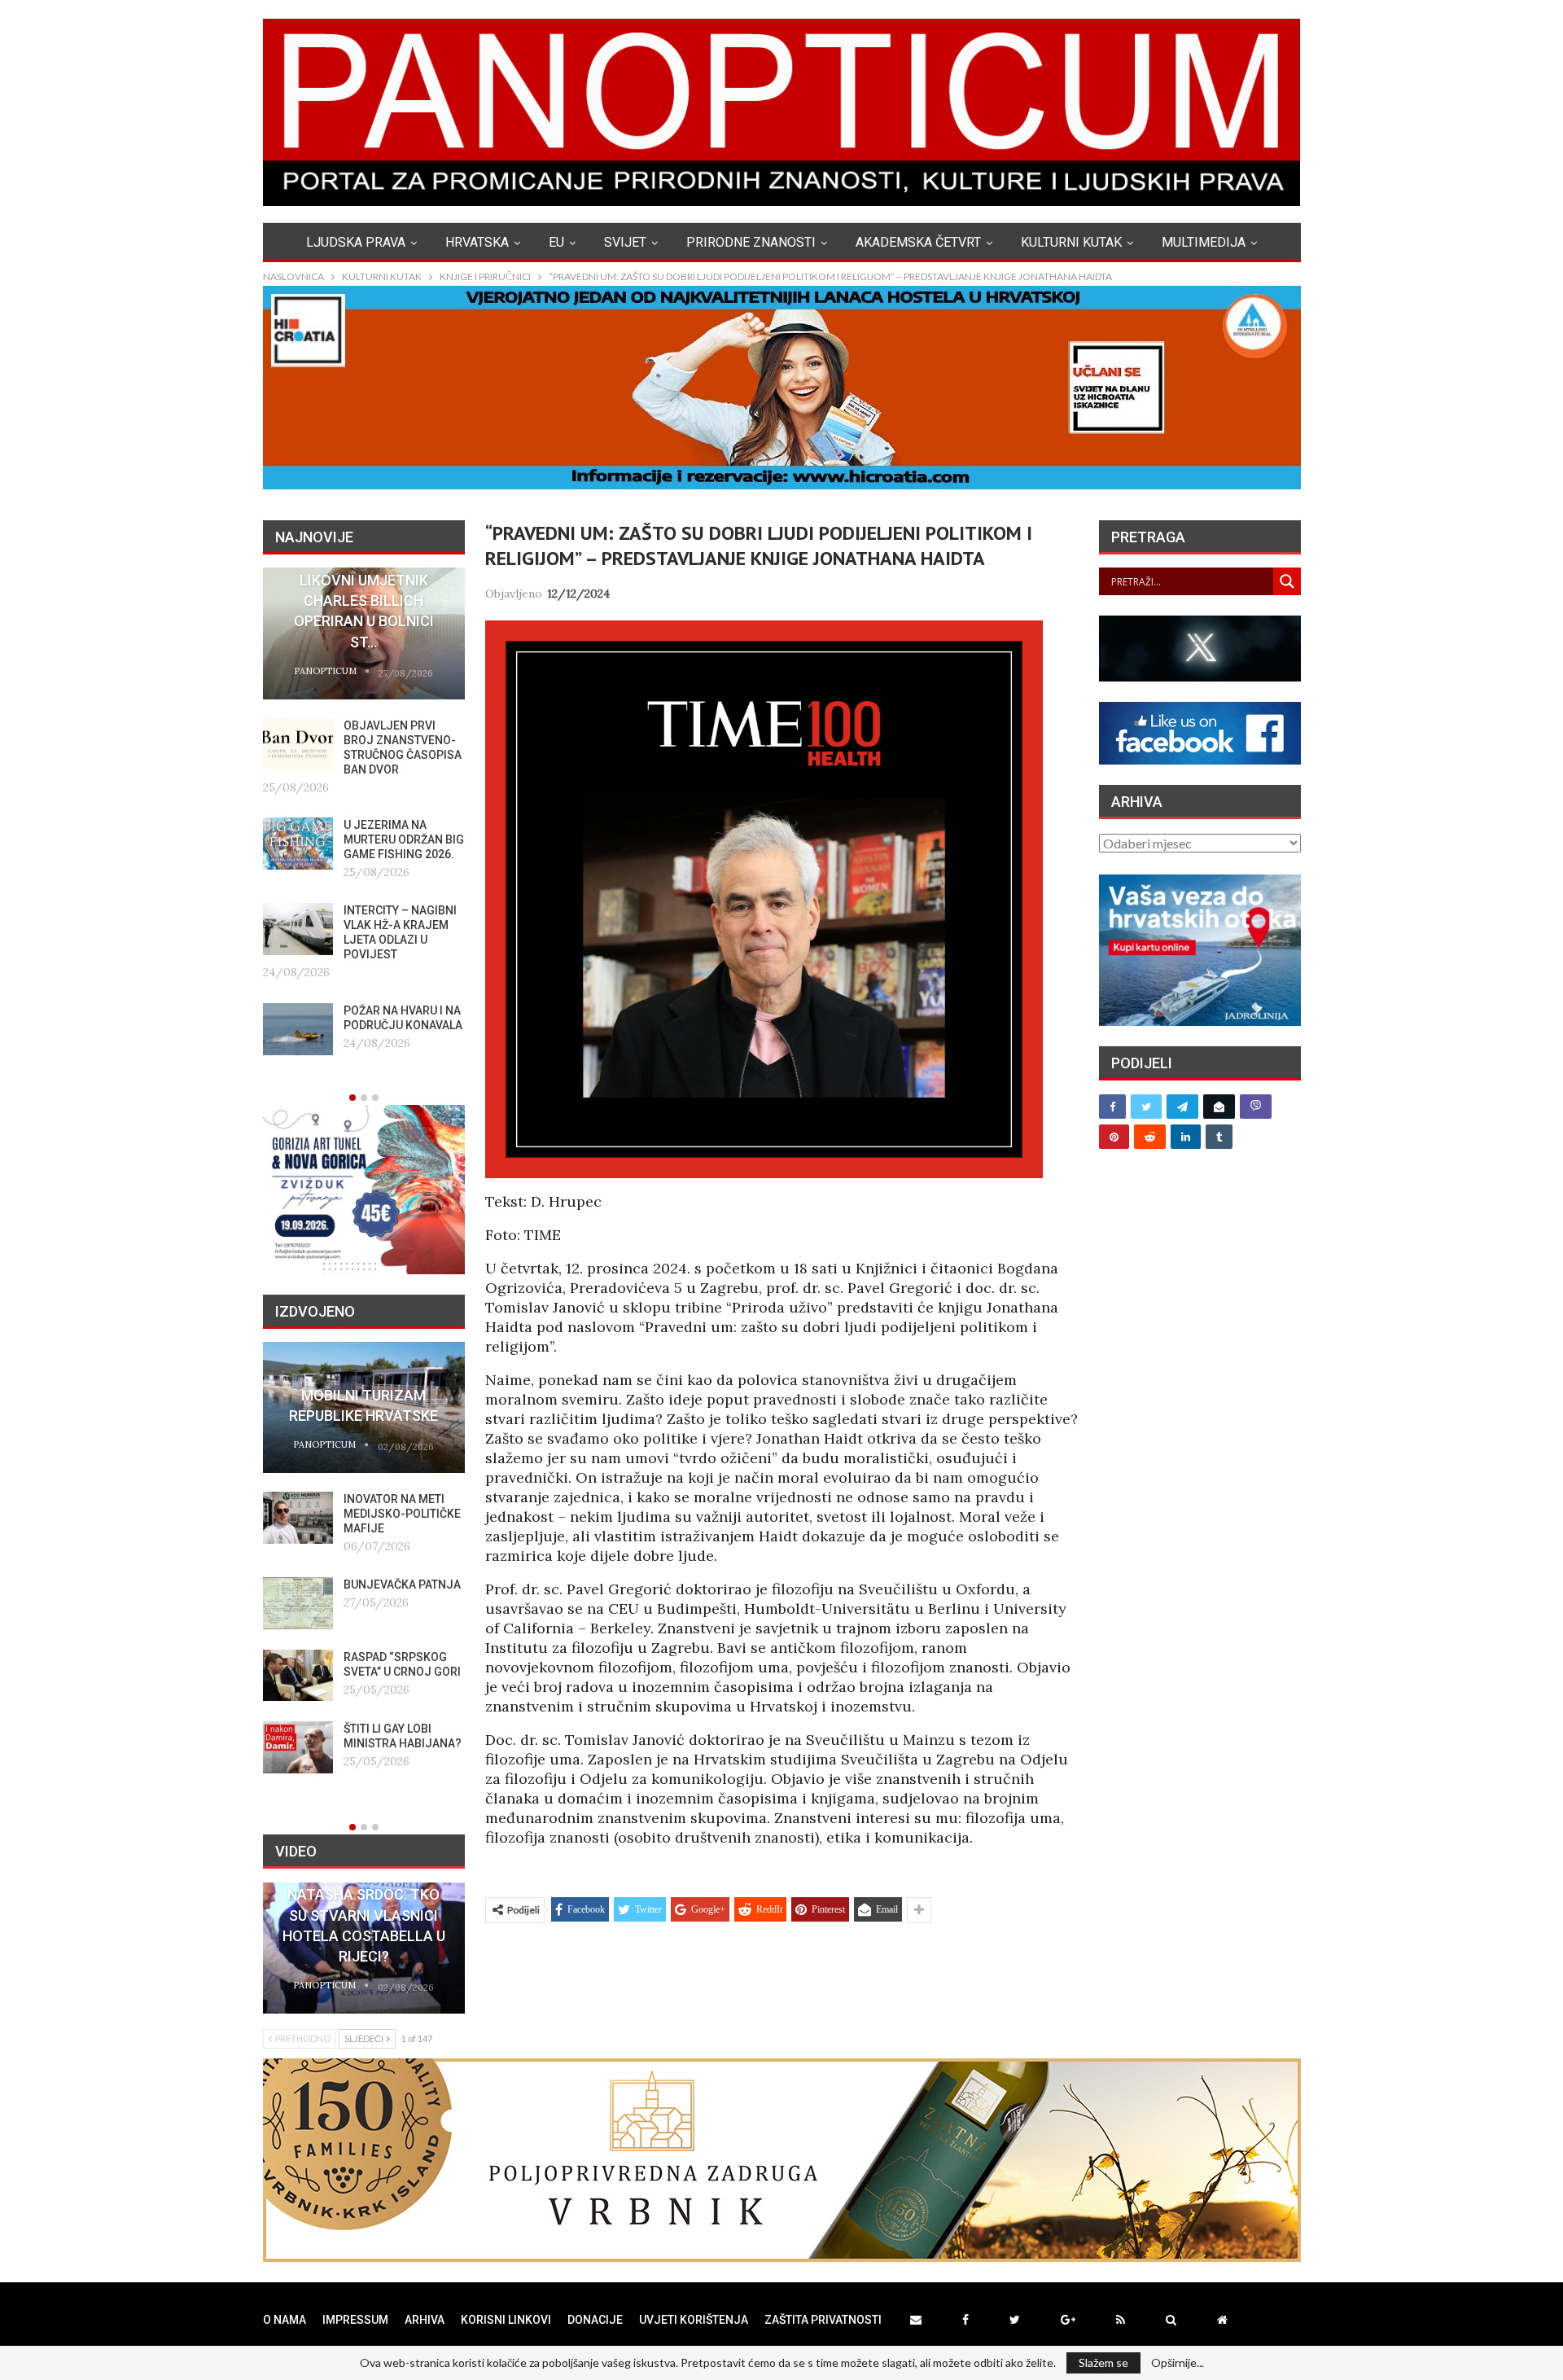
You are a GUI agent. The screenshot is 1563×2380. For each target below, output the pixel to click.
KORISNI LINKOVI (506, 2320)
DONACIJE (595, 2320)
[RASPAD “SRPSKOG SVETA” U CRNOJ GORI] (298, 1676)
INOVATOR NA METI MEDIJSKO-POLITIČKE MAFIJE (402, 1514)
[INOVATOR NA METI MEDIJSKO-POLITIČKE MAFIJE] (298, 1518)
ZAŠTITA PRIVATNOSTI (823, 2320)
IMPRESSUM (355, 2320)
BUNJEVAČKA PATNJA (402, 1584)
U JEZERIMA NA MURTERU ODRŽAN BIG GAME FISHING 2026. (404, 839)
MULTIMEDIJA (1204, 242)
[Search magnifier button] (1287, 581)
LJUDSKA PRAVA (356, 242)
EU (556, 242)
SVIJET (625, 242)
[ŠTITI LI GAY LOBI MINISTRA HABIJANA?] (298, 1747)
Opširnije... (1178, 2363)
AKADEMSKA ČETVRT (918, 242)
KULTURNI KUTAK (1071, 242)
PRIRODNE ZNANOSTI (751, 242)
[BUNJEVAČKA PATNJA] (298, 1603)
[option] (364, 811)
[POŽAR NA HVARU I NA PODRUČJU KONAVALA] (298, 1029)
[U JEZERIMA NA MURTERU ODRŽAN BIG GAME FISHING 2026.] (298, 844)
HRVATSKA (477, 242)
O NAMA (285, 2320)
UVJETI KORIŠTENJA (694, 2320)
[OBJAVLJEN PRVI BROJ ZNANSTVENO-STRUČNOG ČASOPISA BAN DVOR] (298, 744)
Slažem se (1103, 2362)
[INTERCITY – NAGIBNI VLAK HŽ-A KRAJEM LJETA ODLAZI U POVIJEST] (298, 929)
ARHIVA (425, 2320)
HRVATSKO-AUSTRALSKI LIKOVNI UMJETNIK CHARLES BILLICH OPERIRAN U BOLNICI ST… (363, 601)
